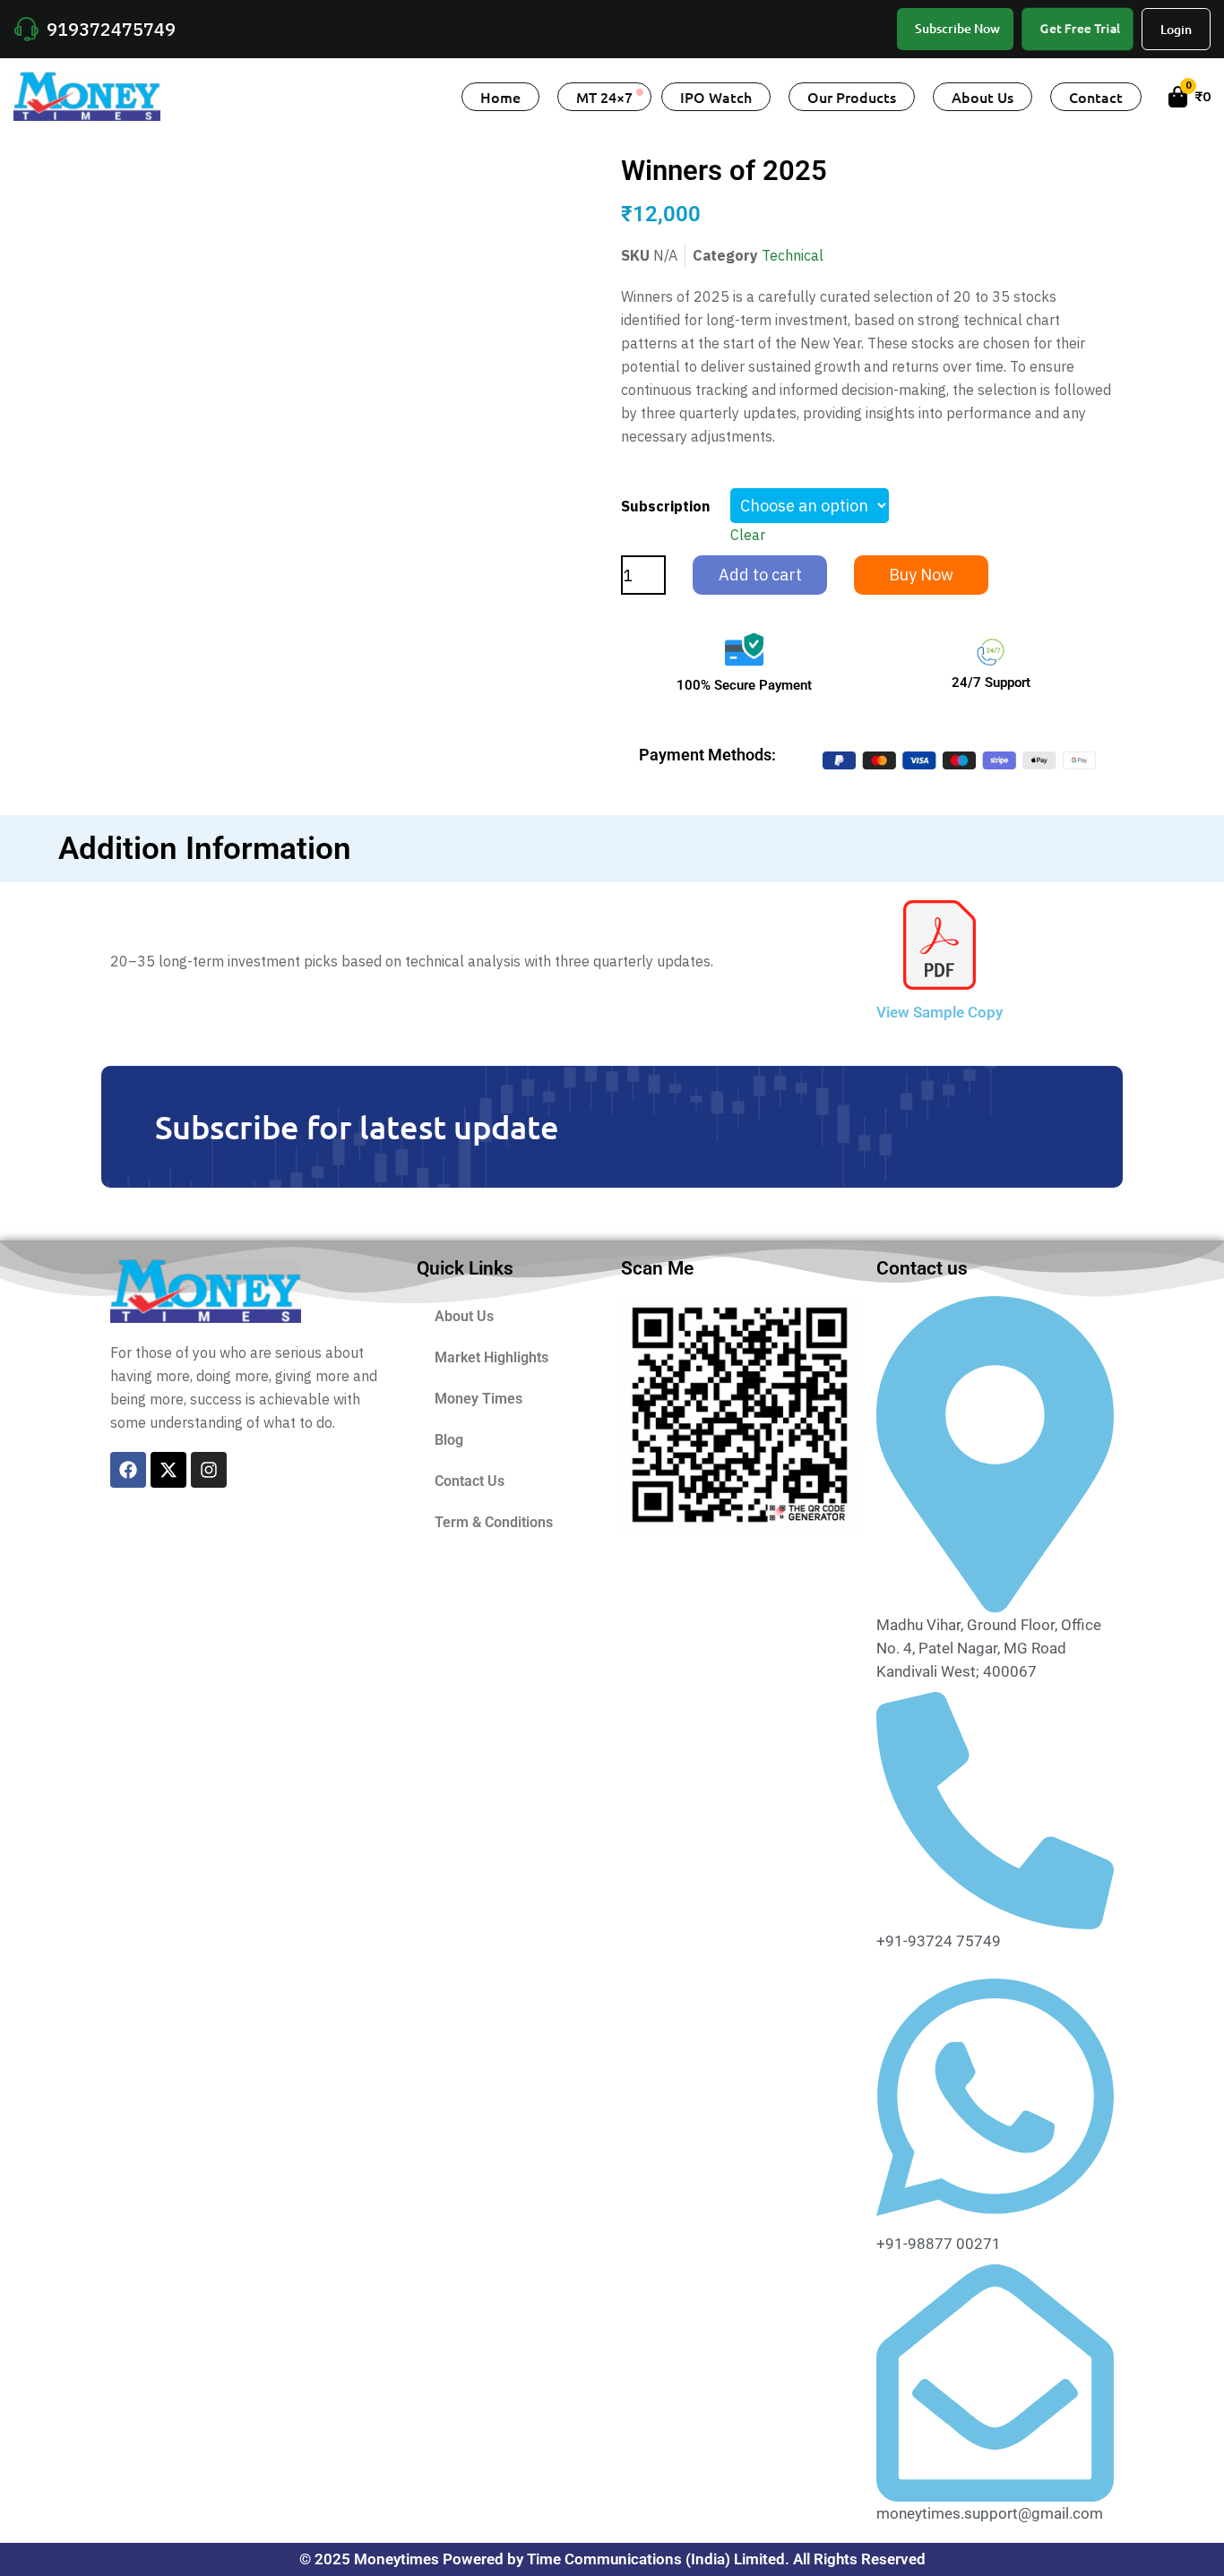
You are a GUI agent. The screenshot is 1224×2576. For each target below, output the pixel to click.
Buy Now (921, 575)
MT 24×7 (604, 97)
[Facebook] (128, 1470)
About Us (983, 97)
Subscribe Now (957, 28)
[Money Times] (87, 95)
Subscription (665, 506)
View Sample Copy (940, 1012)
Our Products (852, 97)
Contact (1096, 97)
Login (1176, 29)
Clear (748, 535)
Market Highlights (491, 1357)
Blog (449, 1440)
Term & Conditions (494, 1522)
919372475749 (111, 29)
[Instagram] (209, 1470)
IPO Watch (716, 97)
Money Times (478, 1399)
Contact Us (470, 1481)
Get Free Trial (1080, 28)
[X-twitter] (168, 1470)
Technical (793, 255)
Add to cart (760, 575)
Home (500, 97)
